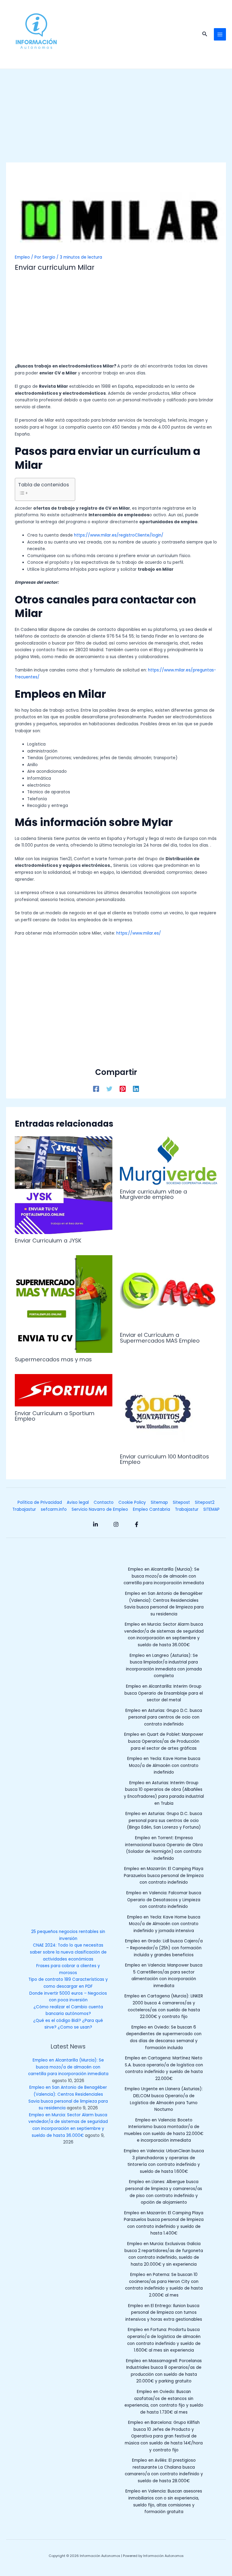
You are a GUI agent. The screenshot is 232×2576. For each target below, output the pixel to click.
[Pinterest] (123, 1089)
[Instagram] (116, 1524)
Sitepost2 (205, 1502)
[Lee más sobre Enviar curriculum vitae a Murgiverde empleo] (169, 1160)
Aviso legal (78, 1502)
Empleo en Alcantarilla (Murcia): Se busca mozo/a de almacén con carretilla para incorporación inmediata (68, 2067)
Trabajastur (24, 1509)
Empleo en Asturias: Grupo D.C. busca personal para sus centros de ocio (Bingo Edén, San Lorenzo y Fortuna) (164, 1820)
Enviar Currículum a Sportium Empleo (55, 1416)
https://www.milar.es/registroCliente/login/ (119, 535)
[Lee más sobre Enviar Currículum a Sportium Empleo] (63, 1390)
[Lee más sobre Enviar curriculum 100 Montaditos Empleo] (158, 1412)
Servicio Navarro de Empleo (100, 1509)
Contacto (104, 1502)
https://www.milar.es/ (139, 933)
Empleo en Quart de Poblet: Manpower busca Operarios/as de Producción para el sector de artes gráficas (164, 1741)
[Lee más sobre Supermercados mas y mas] (63, 1304)
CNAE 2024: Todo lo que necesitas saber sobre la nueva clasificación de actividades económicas (68, 1952)
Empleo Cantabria (151, 1509)
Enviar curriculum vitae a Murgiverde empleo (153, 1194)
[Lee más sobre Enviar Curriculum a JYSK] (63, 1185)
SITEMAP (211, 1509)
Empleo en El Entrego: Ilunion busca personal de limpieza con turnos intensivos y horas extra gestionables (164, 2313)
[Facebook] (96, 1089)
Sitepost (181, 1502)
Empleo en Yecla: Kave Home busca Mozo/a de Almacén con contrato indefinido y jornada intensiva (164, 1924)
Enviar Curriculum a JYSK (48, 1241)
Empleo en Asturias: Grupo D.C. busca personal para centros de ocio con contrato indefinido (164, 1717)
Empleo (22, 257)
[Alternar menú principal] (220, 34)
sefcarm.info (54, 1509)
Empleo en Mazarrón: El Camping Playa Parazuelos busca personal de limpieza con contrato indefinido (164, 1876)
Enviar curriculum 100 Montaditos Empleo (164, 1459)
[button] (205, 34)
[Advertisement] (116, 118)
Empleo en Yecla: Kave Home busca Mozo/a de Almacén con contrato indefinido (164, 1765)
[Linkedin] (136, 1089)
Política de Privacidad (40, 1502)
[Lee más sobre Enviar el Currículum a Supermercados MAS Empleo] (169, 1292)
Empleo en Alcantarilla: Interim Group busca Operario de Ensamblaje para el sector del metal (164, 1693)
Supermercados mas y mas (53, 1359)
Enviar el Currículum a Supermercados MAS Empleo (160, 1338)
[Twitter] (109, 1089)
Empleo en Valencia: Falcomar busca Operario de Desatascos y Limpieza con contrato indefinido (164, 1900)
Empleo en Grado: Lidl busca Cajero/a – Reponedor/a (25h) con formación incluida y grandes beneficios (164, 1948)
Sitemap (159, 1502)
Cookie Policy (132, 1502)
